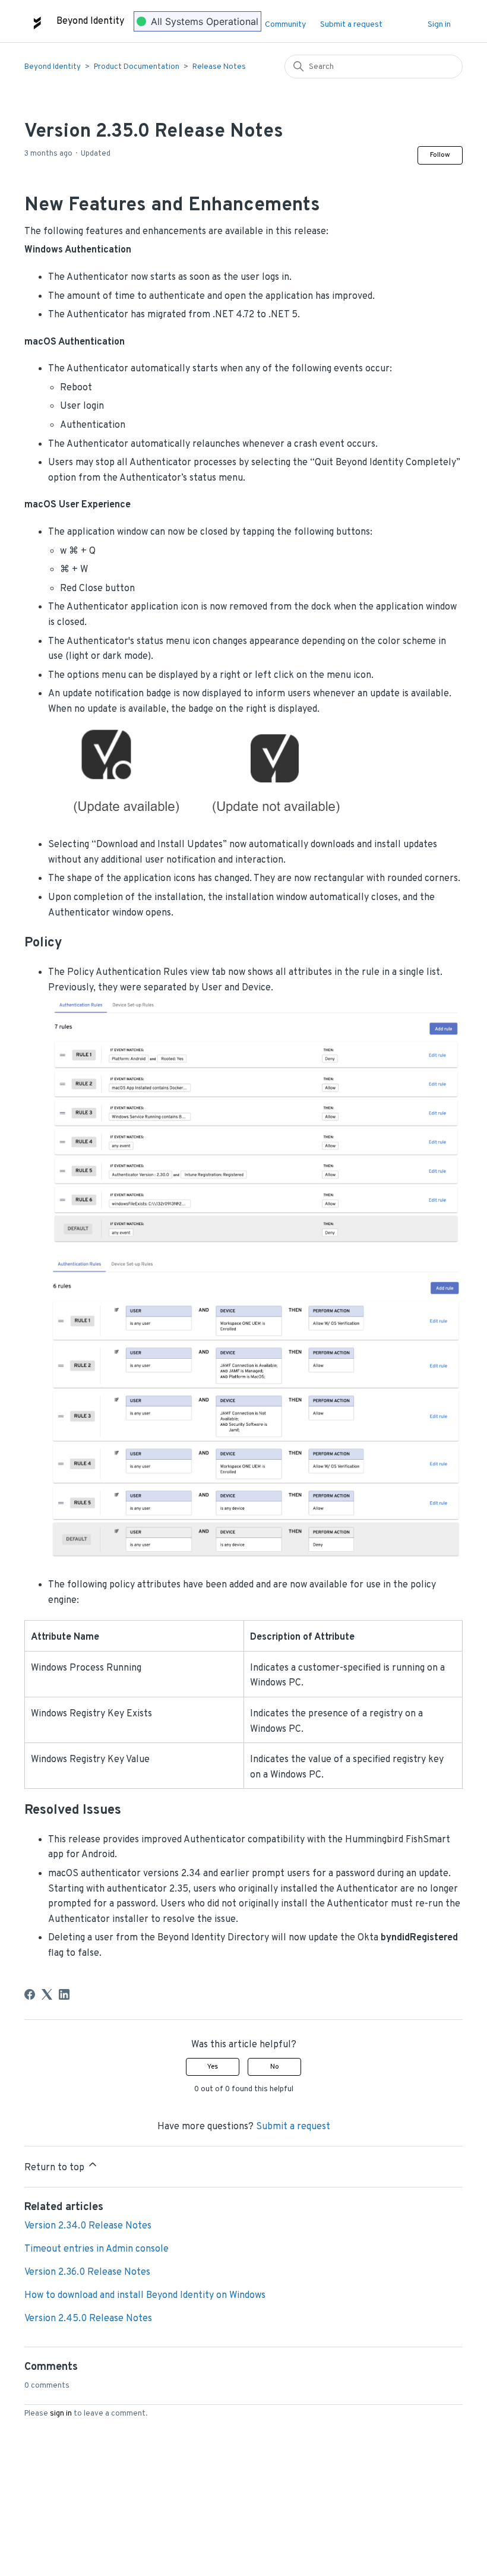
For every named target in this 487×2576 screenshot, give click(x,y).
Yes (213, 2067)
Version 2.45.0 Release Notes (88, 2319)
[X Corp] (47, 1994)
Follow (440, 155)
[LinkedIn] (64, 1994)
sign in (61, 2414)
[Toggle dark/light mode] (411, 21)
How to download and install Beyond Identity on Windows (145, 2296)
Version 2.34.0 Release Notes (88, 2226)
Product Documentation (137, 67)
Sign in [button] (439, 25)
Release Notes (219, 67)
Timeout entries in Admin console (97, 2249)
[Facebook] (30, 1994)
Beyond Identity (53, 67)
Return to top (56, 2168)
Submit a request (351, 25)
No (275, 2067)
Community (285, 25)
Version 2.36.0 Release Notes (87, 2272)
